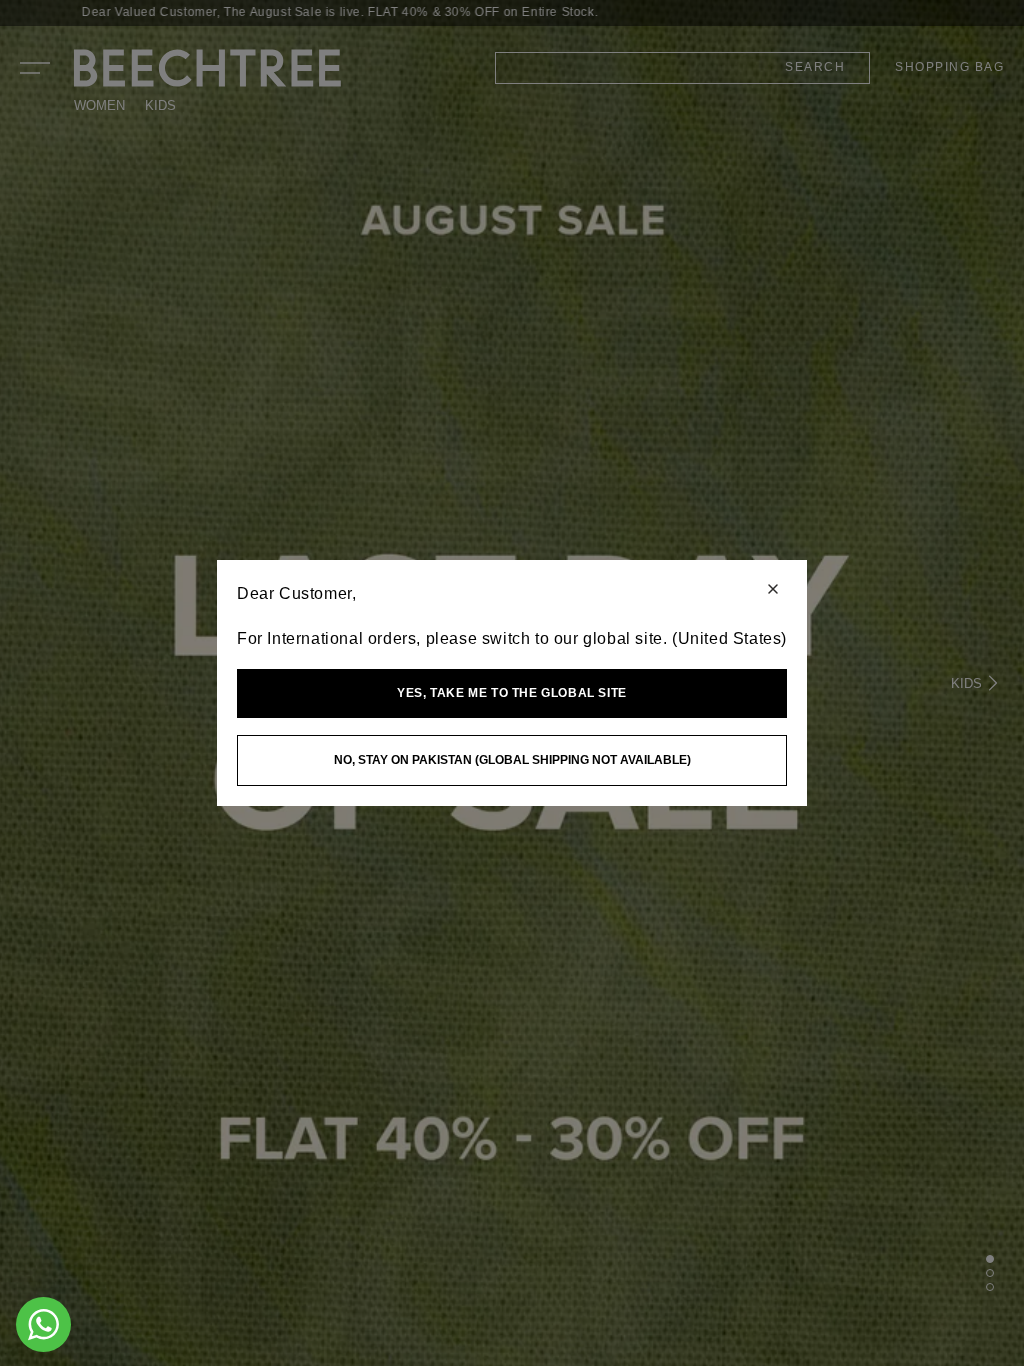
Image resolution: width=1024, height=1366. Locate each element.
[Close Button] (773, 590)
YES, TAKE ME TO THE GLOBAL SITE (512, 693)
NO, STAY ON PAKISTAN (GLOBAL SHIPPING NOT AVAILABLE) (512, 760)
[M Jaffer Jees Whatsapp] (43, 1324)
